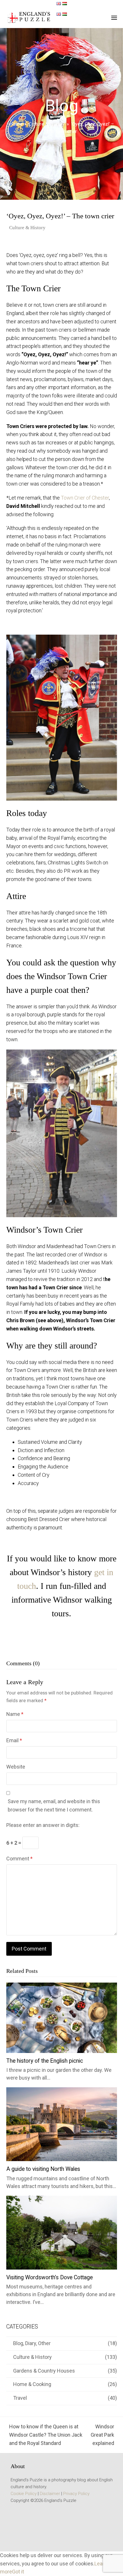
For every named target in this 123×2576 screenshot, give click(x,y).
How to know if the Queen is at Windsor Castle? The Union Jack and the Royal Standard (44, 2435)
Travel (20, 2398)
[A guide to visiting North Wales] (62, 2124)
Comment (19, 1859)
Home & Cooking (32, 2384)
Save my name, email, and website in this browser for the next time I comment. (54, 1805)
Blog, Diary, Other (32, 2343)
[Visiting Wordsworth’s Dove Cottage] (62, 2232)
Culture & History (27, 228)
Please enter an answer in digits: (43, 1825)
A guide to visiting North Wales (43, 2169)
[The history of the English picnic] (62, 2017)
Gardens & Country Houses (44, 2371)
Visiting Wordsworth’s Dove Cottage (49, 2277)
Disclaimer (50, 2494)
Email (14, 1740)
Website (16, 1767)
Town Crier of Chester (85, 498)
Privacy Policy (76, 2494)
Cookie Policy (24, 2494)
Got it (18, 2572)
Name (15, 1714)
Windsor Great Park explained (102, 2435)
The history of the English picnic (45, 2061)
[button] (114, 18)
